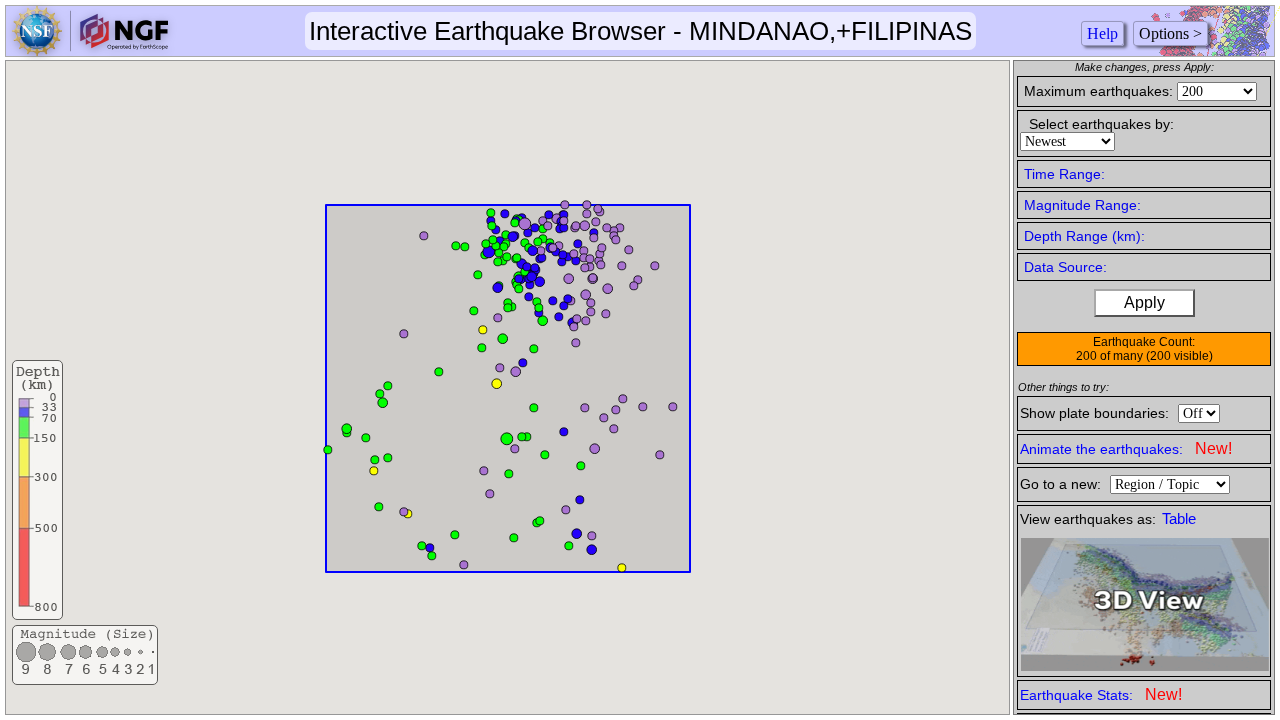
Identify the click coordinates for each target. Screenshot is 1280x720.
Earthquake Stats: (1101, 694)
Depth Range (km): (1084, 236)
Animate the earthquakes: (1126, 448)
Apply (1144, 302)
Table (1179, 519)
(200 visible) (1179, 356)
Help (1102, 33)
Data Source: (1065, 267)
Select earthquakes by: (1101, 124)
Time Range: (1064, 174)
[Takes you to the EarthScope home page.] (90, 50)
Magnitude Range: (1082, 205)
